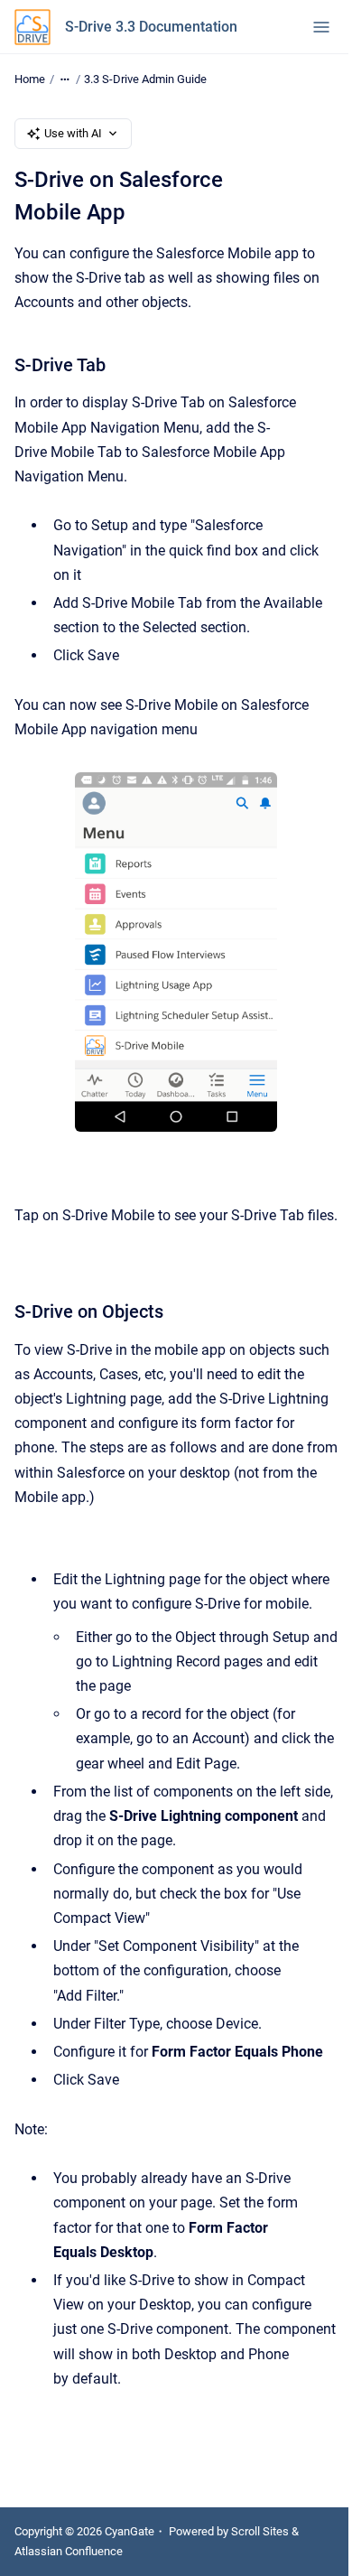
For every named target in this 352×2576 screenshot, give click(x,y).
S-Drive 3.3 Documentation (151, 27)
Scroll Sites (260, 2531)
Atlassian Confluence (69, 2551)
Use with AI (73, 133)
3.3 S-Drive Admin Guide (145, 79)
